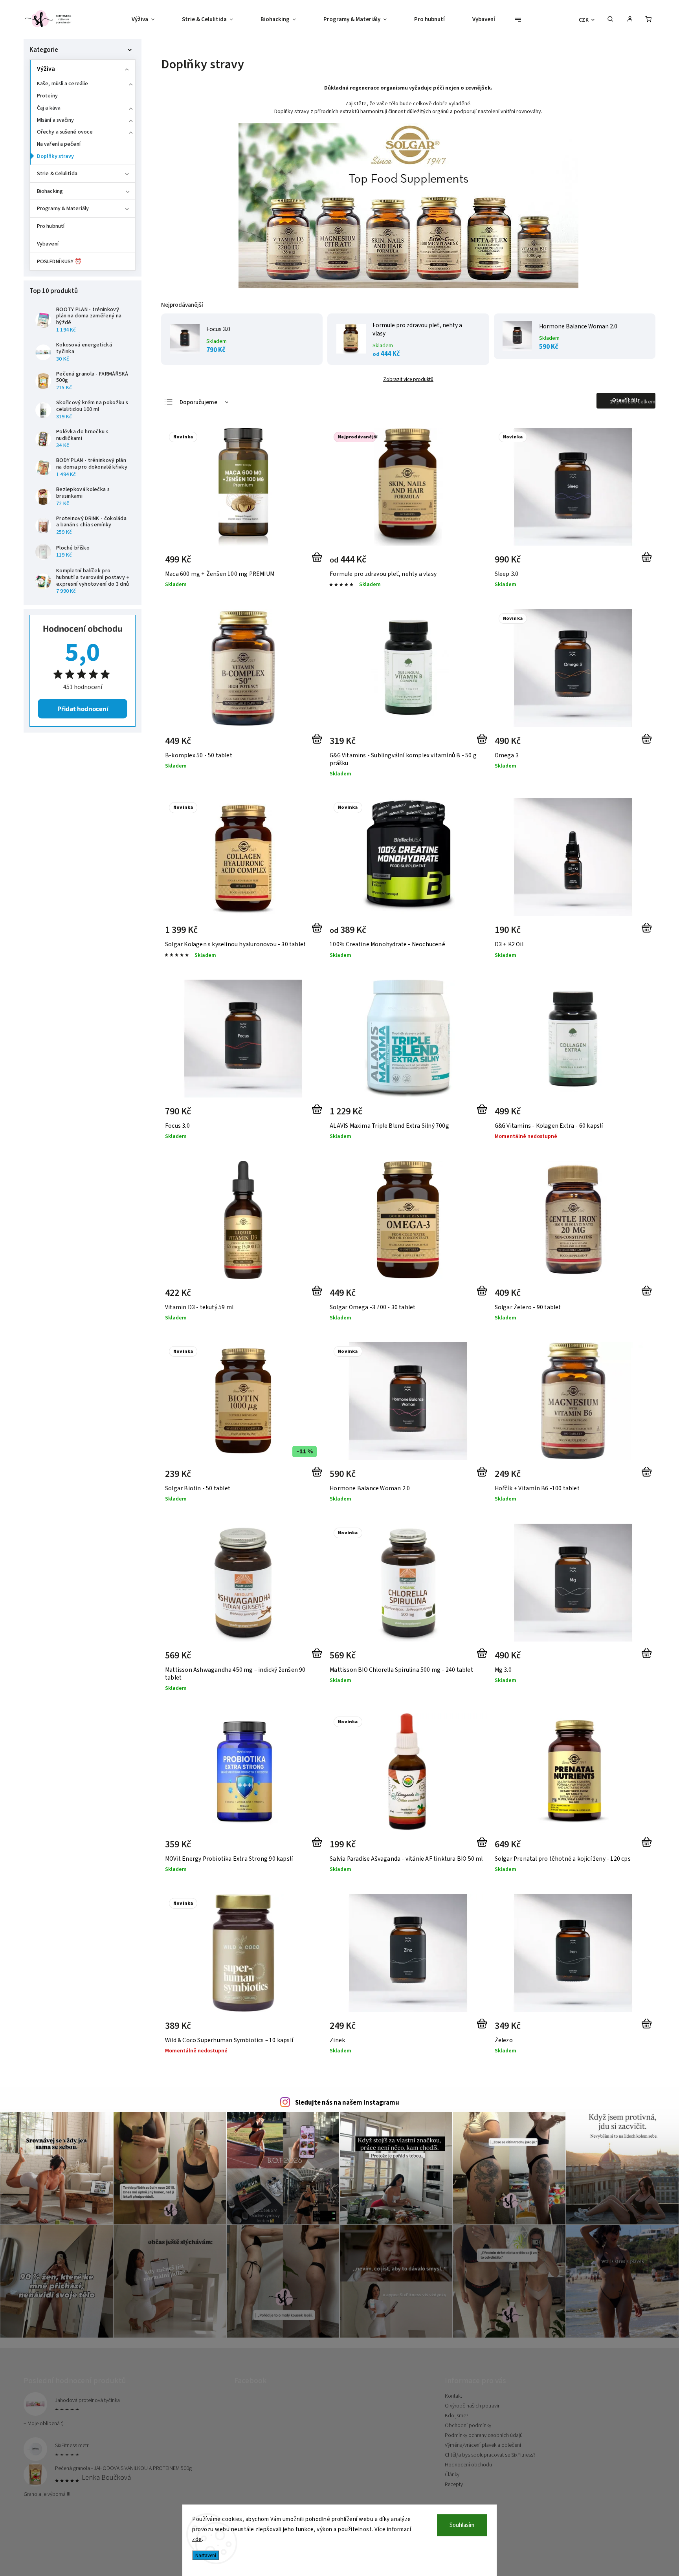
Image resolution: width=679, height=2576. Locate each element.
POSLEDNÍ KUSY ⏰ (59, 262)
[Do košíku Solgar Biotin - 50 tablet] (318, 1477)
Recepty (454, 2484)
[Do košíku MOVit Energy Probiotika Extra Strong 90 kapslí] (318, 1847)
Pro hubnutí (51, 226)
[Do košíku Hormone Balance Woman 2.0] (484, 1477)
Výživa (46, 69)
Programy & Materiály (63, 209)
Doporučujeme (198, 402)
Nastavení (206, 2555)
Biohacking (50, 191)
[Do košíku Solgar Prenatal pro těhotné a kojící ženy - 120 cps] (648, 1847)
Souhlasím (462, 2525)
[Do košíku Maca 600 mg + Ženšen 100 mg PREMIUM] (318, 562)
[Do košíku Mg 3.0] (648, 1658)
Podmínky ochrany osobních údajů (484, 2435)
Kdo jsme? (457, 2416)
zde (197, 2539)
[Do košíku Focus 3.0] (318, 1114)
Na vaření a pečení (59, 144)
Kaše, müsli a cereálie (62, 84)
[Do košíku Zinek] (484, 2028)
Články (452, 2475)
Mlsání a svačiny (56, 120)
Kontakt (453, 2396)
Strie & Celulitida (57, 174)
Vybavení (48, 244)
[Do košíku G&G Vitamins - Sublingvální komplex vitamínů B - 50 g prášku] (484, 744)
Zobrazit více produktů (408, 379)
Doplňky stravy (55, 156)
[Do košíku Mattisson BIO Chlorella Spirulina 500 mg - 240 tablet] (484, 1658)
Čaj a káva (49, 108)
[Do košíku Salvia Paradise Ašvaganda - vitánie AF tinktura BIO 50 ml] (484, 1847)
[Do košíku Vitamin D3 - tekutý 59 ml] (318, 1295)
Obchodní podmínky (468, 2426)
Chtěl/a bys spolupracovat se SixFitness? (490, 2455)
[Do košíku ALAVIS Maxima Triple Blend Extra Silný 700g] (484, 1114)
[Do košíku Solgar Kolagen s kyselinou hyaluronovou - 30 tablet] (318, 933)
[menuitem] (150, 20)
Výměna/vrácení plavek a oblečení (483, 2445)
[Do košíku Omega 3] (648, 744)
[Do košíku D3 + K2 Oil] (648, 933)
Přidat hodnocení (83, 708)
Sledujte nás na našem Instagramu (347, 2103)
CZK (584, 20)
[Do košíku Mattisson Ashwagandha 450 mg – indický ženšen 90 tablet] (318, 1658)
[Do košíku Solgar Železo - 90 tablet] (648, 1295)
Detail (473, 562)
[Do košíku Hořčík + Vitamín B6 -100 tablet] (648, 1477)
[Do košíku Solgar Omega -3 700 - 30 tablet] (484, 1295)
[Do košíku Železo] (648, 2028)
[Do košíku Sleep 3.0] (648, 562)
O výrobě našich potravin (473, 2406)
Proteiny (47, 96)
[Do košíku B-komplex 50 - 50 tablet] (318, 744)
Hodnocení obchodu (468, 2465)
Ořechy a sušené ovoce (65, 132)
